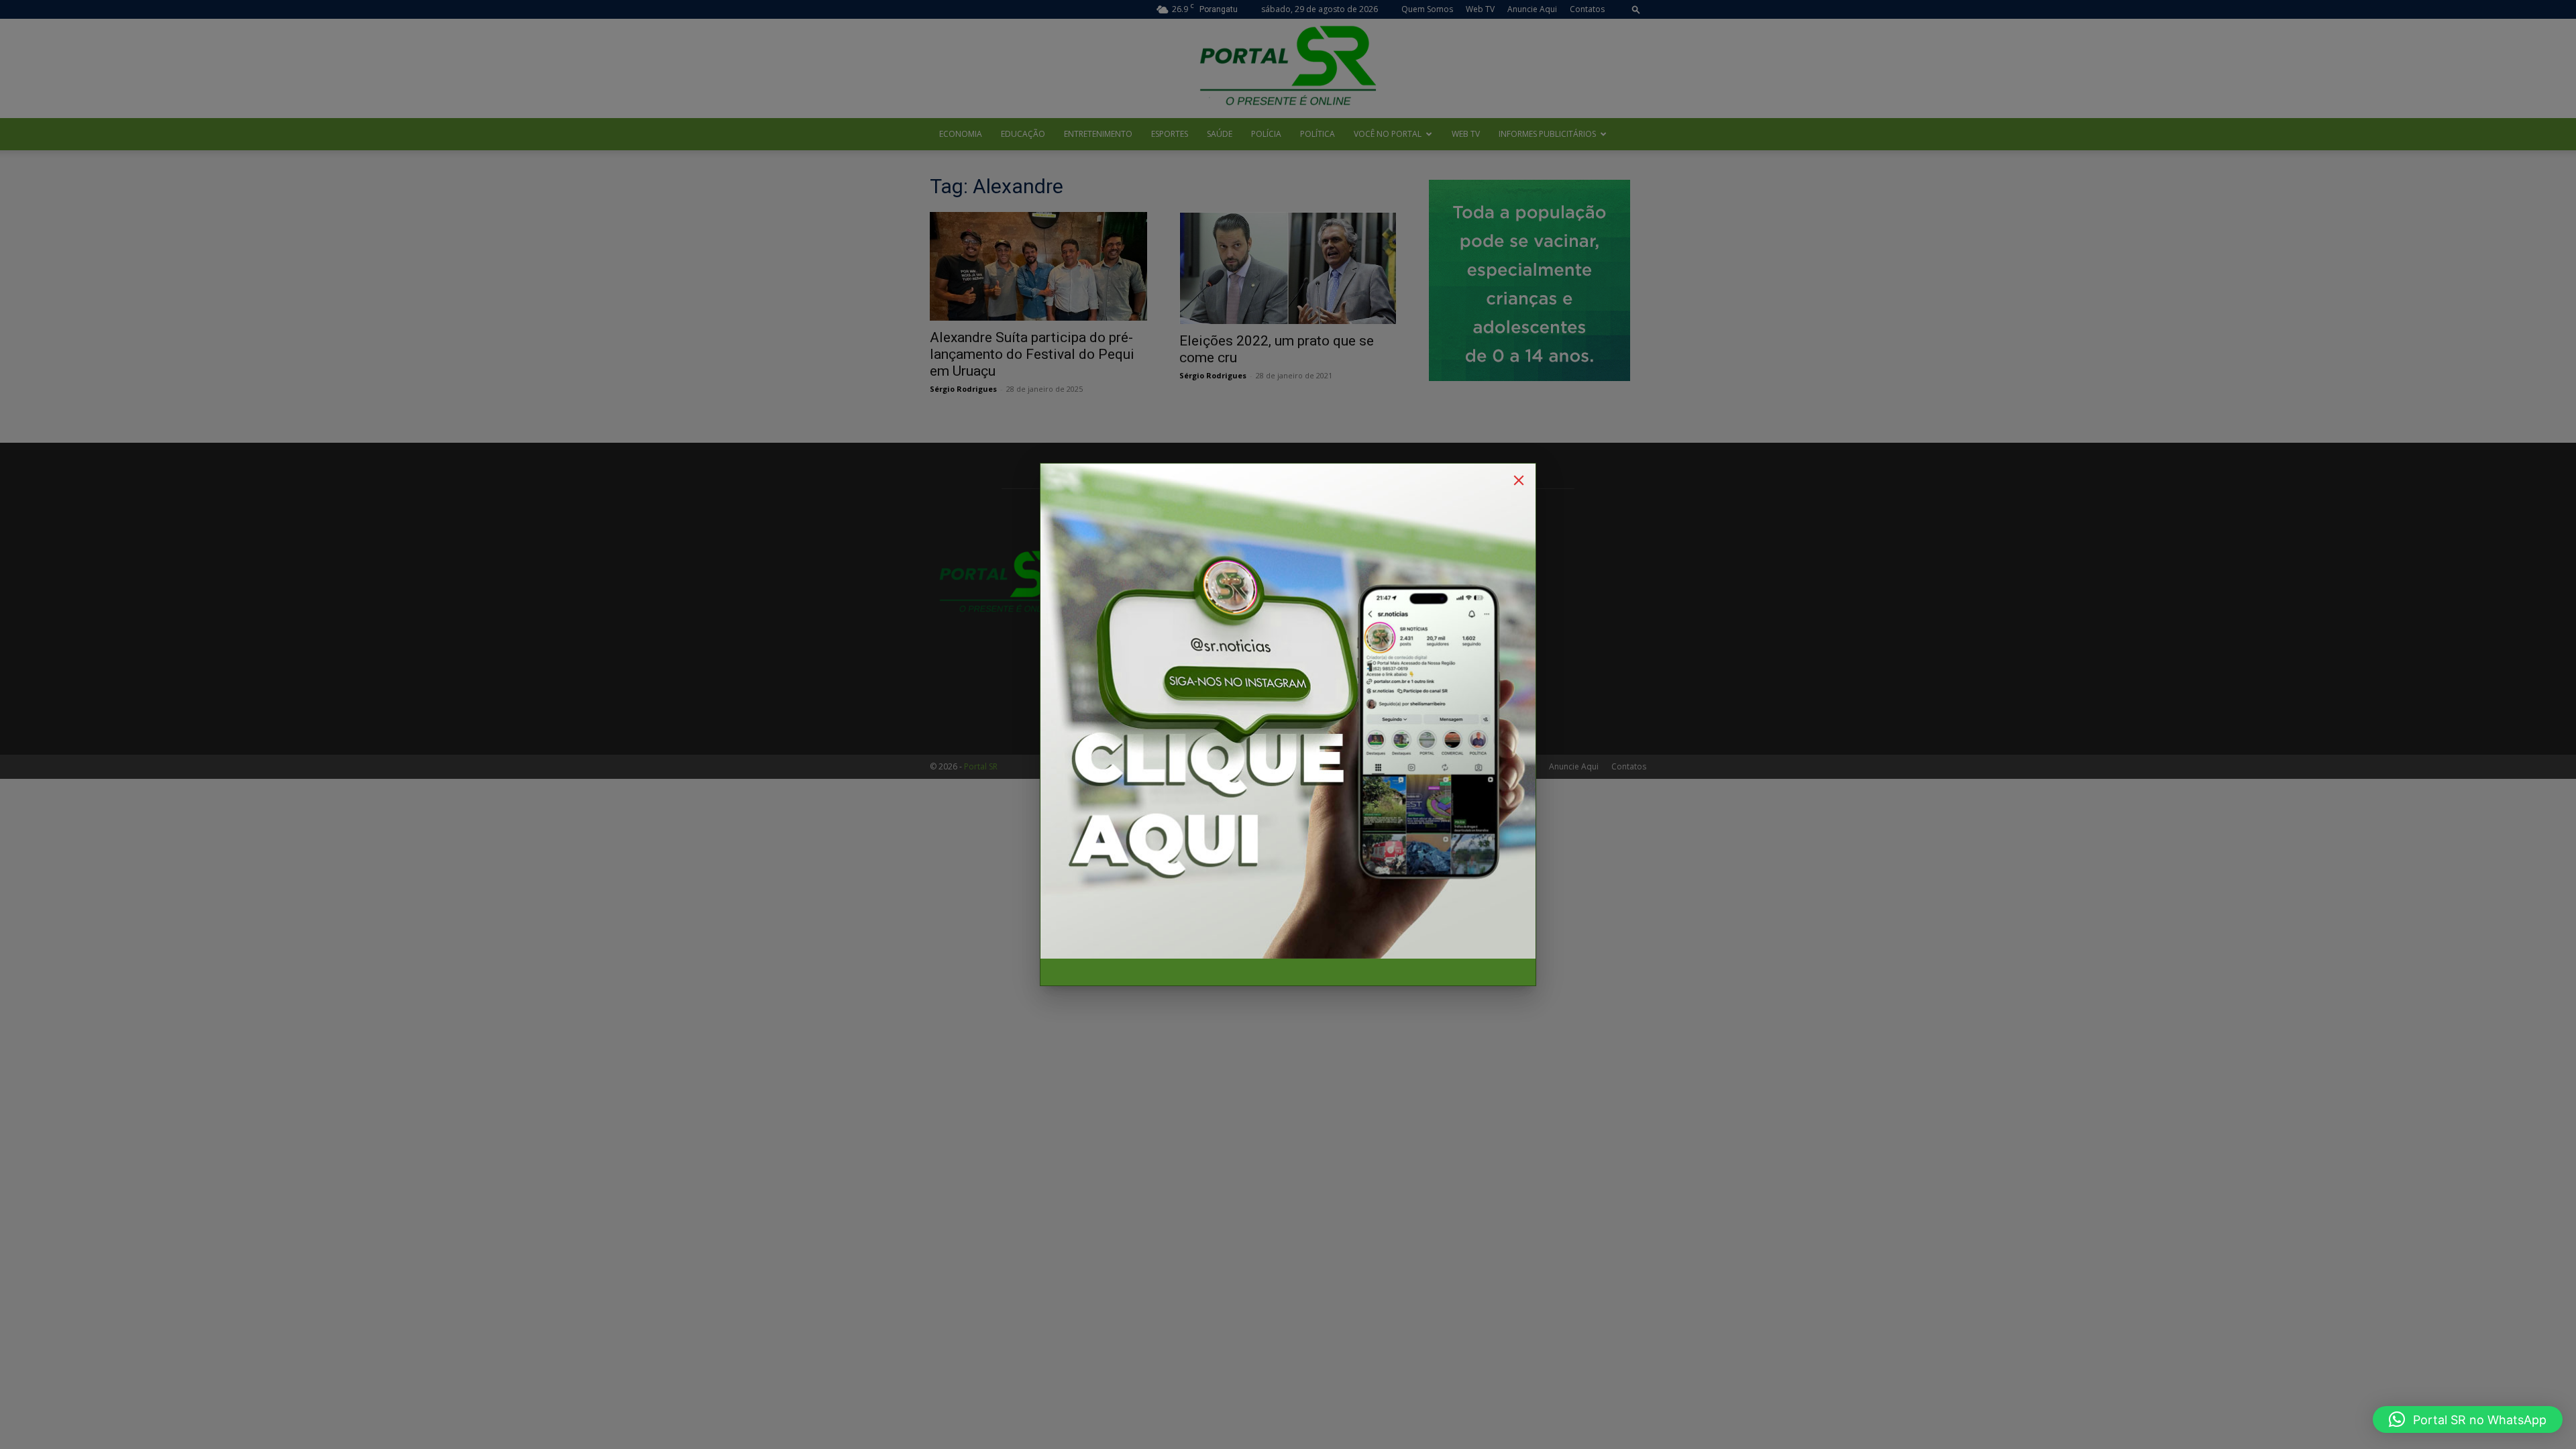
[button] (2468, 1419)
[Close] (1519, 480)
